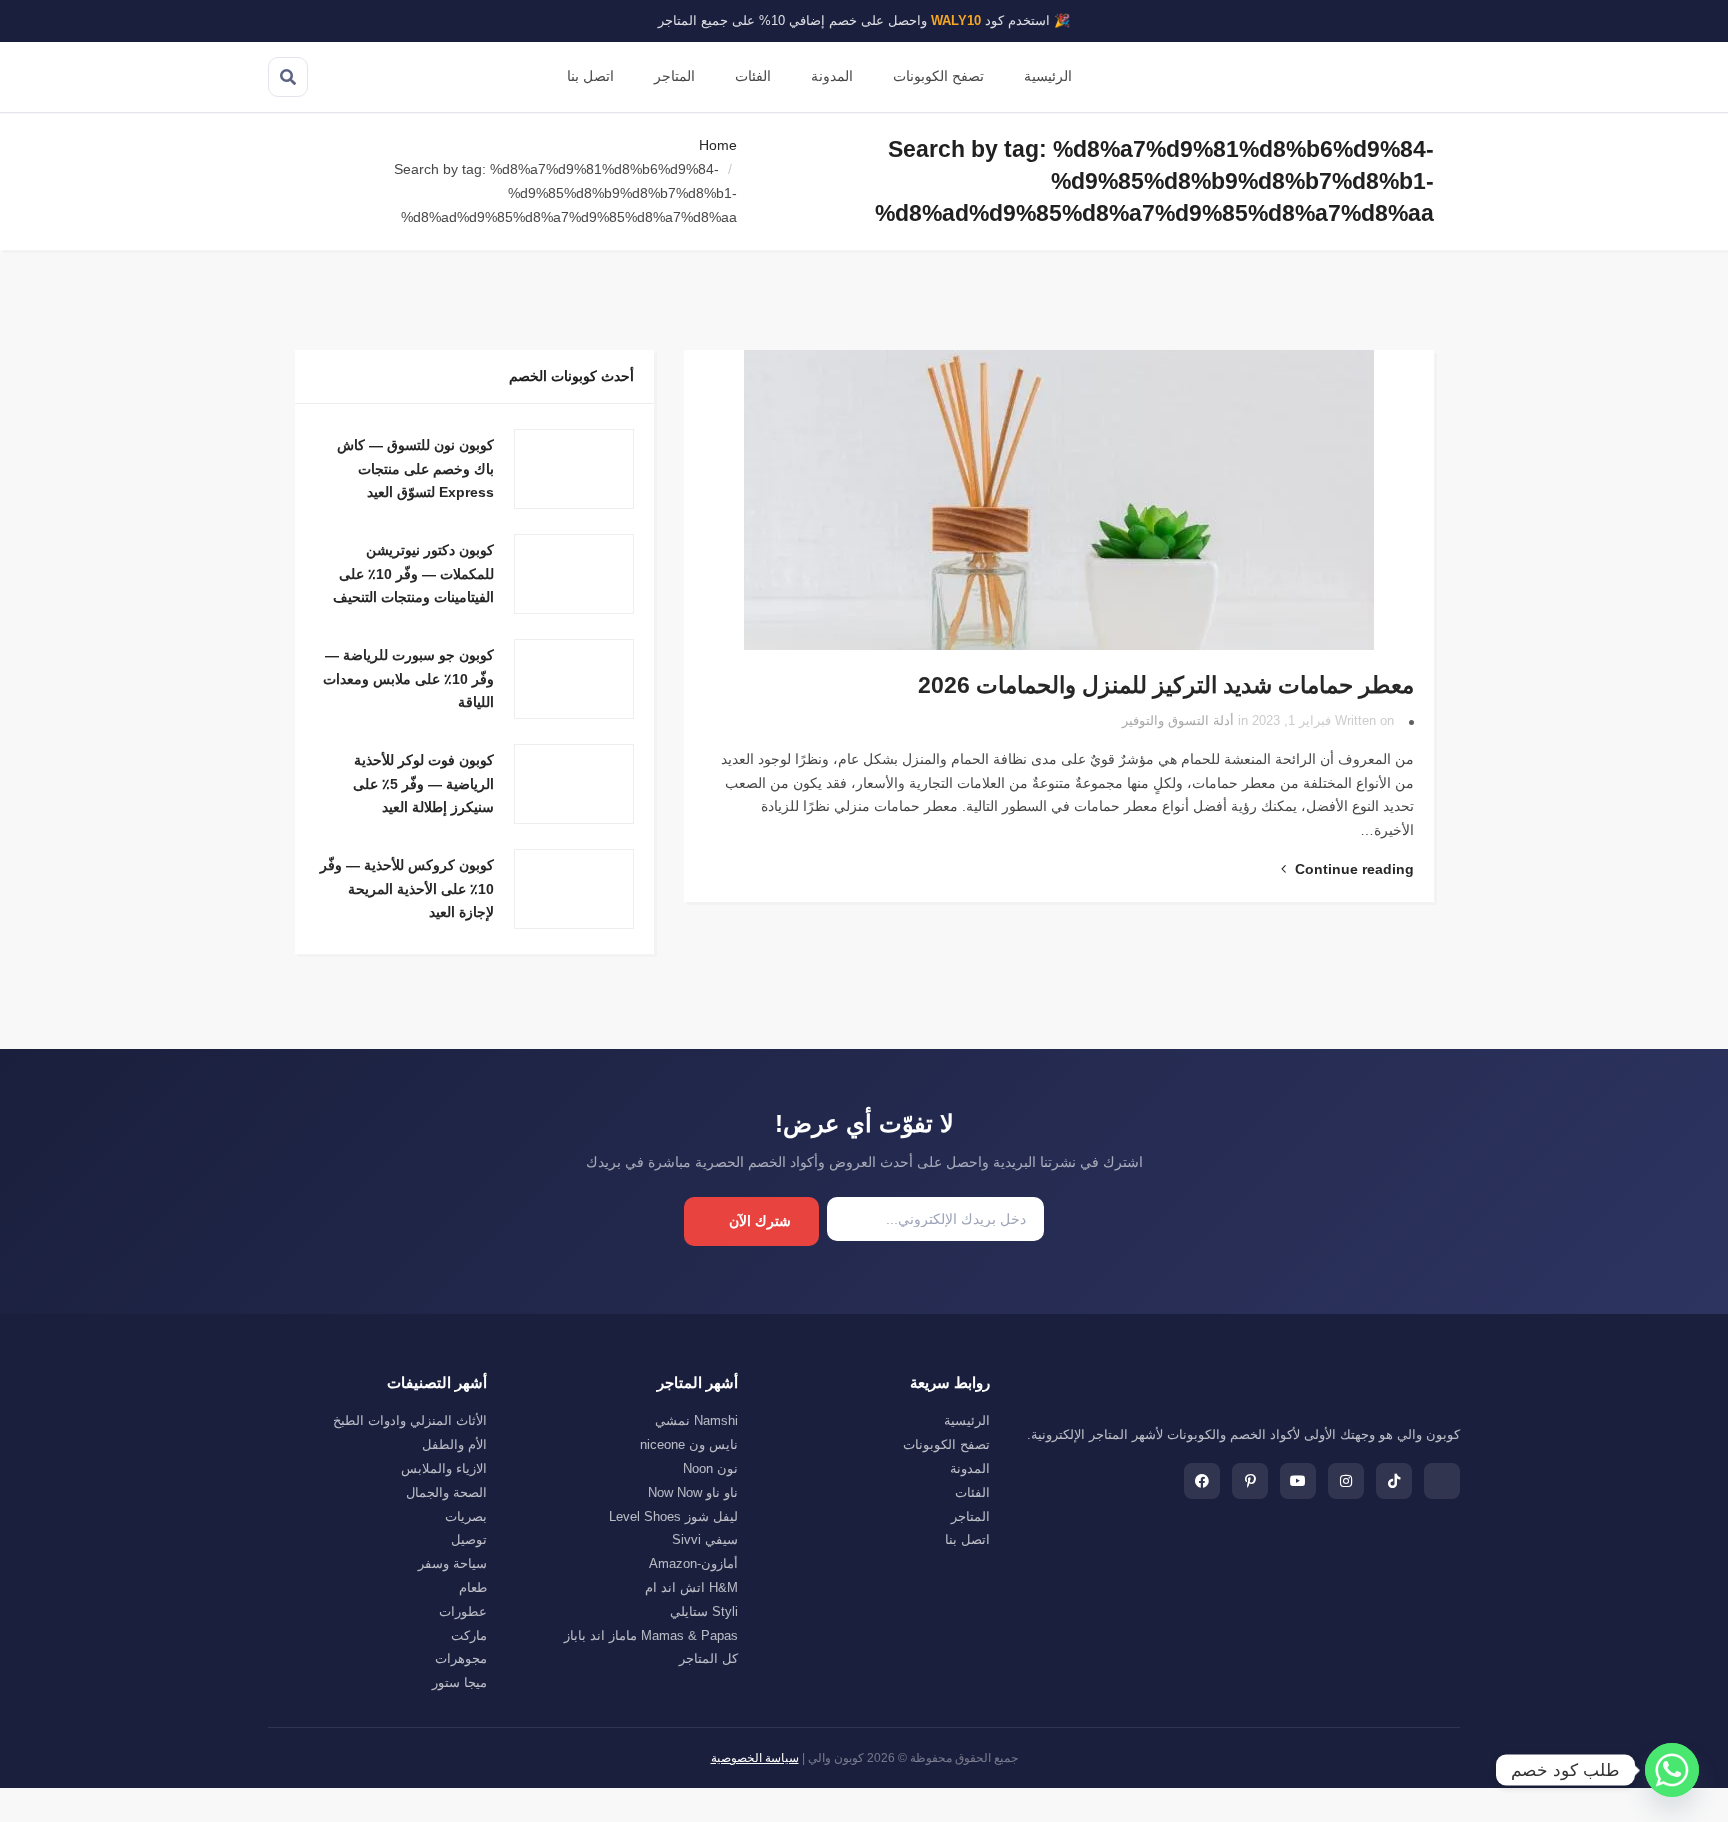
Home (718, 145)
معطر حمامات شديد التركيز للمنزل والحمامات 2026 (1166, 685)
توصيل (469, 1539)
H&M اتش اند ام (691, 1587)
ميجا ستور (459, 1682)
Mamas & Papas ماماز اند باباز (651, 1635)
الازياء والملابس (444, 1468)
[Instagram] (1346, 1481)
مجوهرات (461, 1658)
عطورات (463, 1611)
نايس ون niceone (689, 1444)
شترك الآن (760, 1221)
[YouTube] (1298, 1481)
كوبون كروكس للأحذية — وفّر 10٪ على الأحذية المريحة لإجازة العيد (407, 889)
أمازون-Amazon (693, 1563)
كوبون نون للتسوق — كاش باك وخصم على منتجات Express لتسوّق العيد (415, 469)
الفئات (753, 76)
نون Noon (710, 1468)
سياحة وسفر (452, 1563)
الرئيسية (1048, 76)
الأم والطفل (454, 1444)
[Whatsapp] (1672, 1770)
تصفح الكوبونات (938, 76)
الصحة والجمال (446, 1492)
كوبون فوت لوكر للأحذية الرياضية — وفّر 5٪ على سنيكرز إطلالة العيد (423, 784)
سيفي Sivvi (705, 1539)
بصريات (466, 1516)
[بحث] (288, 77)
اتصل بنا (590, 76)
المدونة (832, 76)
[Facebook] (1202, 1481)
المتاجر (674, 76)
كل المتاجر (708, 1658)
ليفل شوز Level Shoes (673, 1516)
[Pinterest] (1250, 1481)
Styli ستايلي (704, 1611)
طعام (473, 1587)
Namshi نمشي (696, 1420)
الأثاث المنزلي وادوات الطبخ (410, 1420)
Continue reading (1352, 869)
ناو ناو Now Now (693, 1492)
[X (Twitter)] (1442, 1481)
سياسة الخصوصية (755, 1758)
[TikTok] (1394, 1481)
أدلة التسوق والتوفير (1178, 721)
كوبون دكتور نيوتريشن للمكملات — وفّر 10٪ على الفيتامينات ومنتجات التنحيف (413, 574)
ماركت (469, 1635)
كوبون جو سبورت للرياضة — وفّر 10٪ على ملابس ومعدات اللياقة (408, 679)
